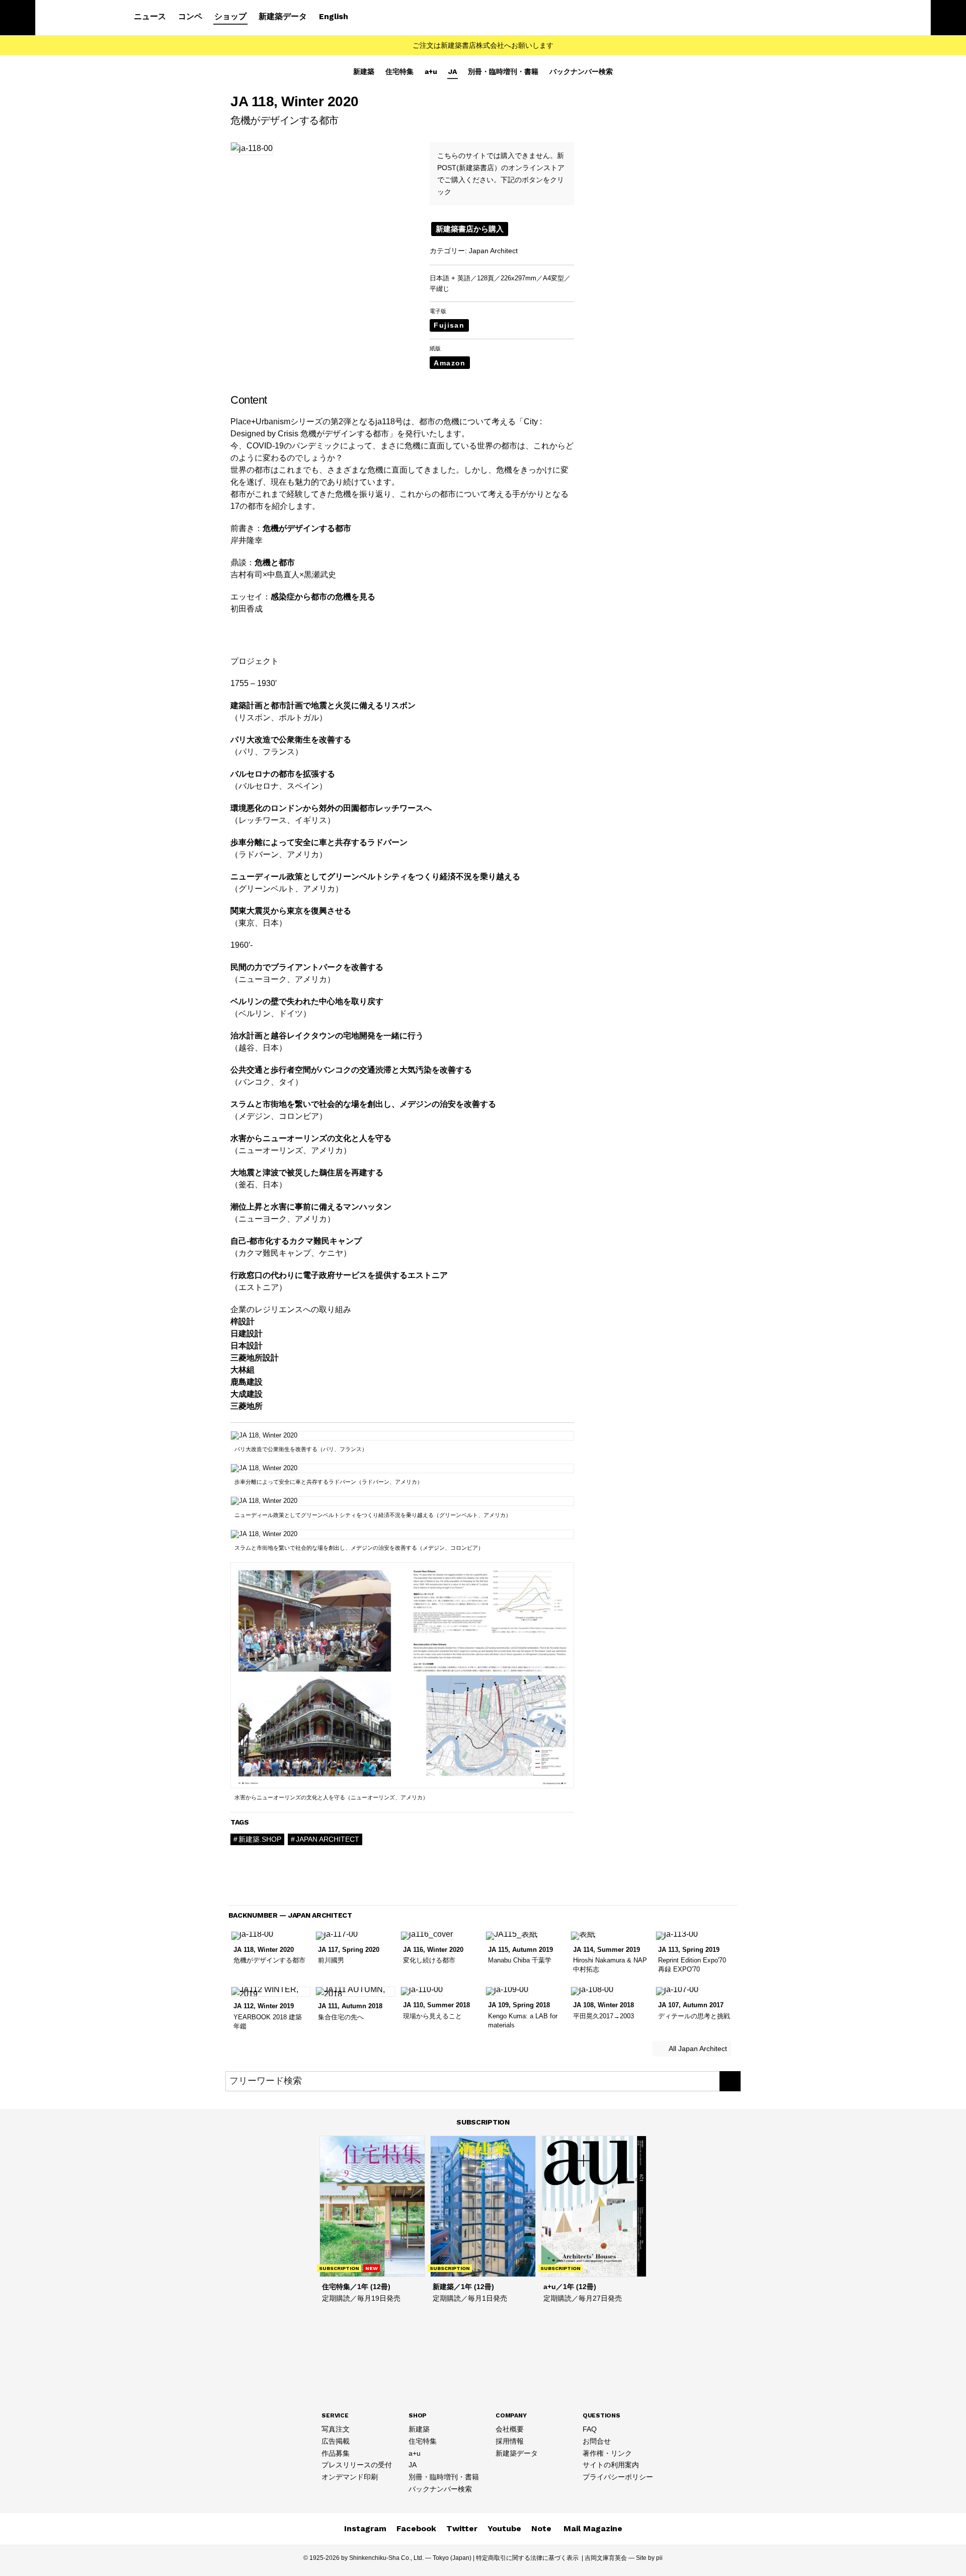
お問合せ (597, 2441)
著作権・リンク (607, 2453)
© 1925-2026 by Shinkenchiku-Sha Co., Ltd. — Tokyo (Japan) (387, 2558)
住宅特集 (399, 71)
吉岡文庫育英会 (606, 2558)
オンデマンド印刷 (350, 2477)
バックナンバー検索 (581, 71)
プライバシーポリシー (618, 2477)
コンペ (190, 16)
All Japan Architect (697, 2049)
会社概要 (510, 2429)
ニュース (150, 16)
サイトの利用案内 (611, 2465)
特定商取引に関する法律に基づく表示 (527, 2558)
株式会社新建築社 (76, 18)
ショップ (230, 16)
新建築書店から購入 (470, 229)
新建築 (364, 71)
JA (453, 71)
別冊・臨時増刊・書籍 (503, 71)
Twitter (462, 2528)
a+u (431, 71)
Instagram (365, 2528)
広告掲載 (336, 2441)
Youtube (504, 2528)
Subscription (483, 2122)
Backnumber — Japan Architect (290, 1915)
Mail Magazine (593, 2528)
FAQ (590, 2429)
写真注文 (336, 2429)
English (334, 16)
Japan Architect (493, 251)
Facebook (416, 2528)
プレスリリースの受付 (357, 2465)
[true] (730, 2081)
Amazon (450, 363)
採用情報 (510, 2441)
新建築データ (283, 16)
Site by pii (649, 2558)
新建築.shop (260, 1839)
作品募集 (336, 2453)
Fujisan (449, 325)
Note (541, 2528)
